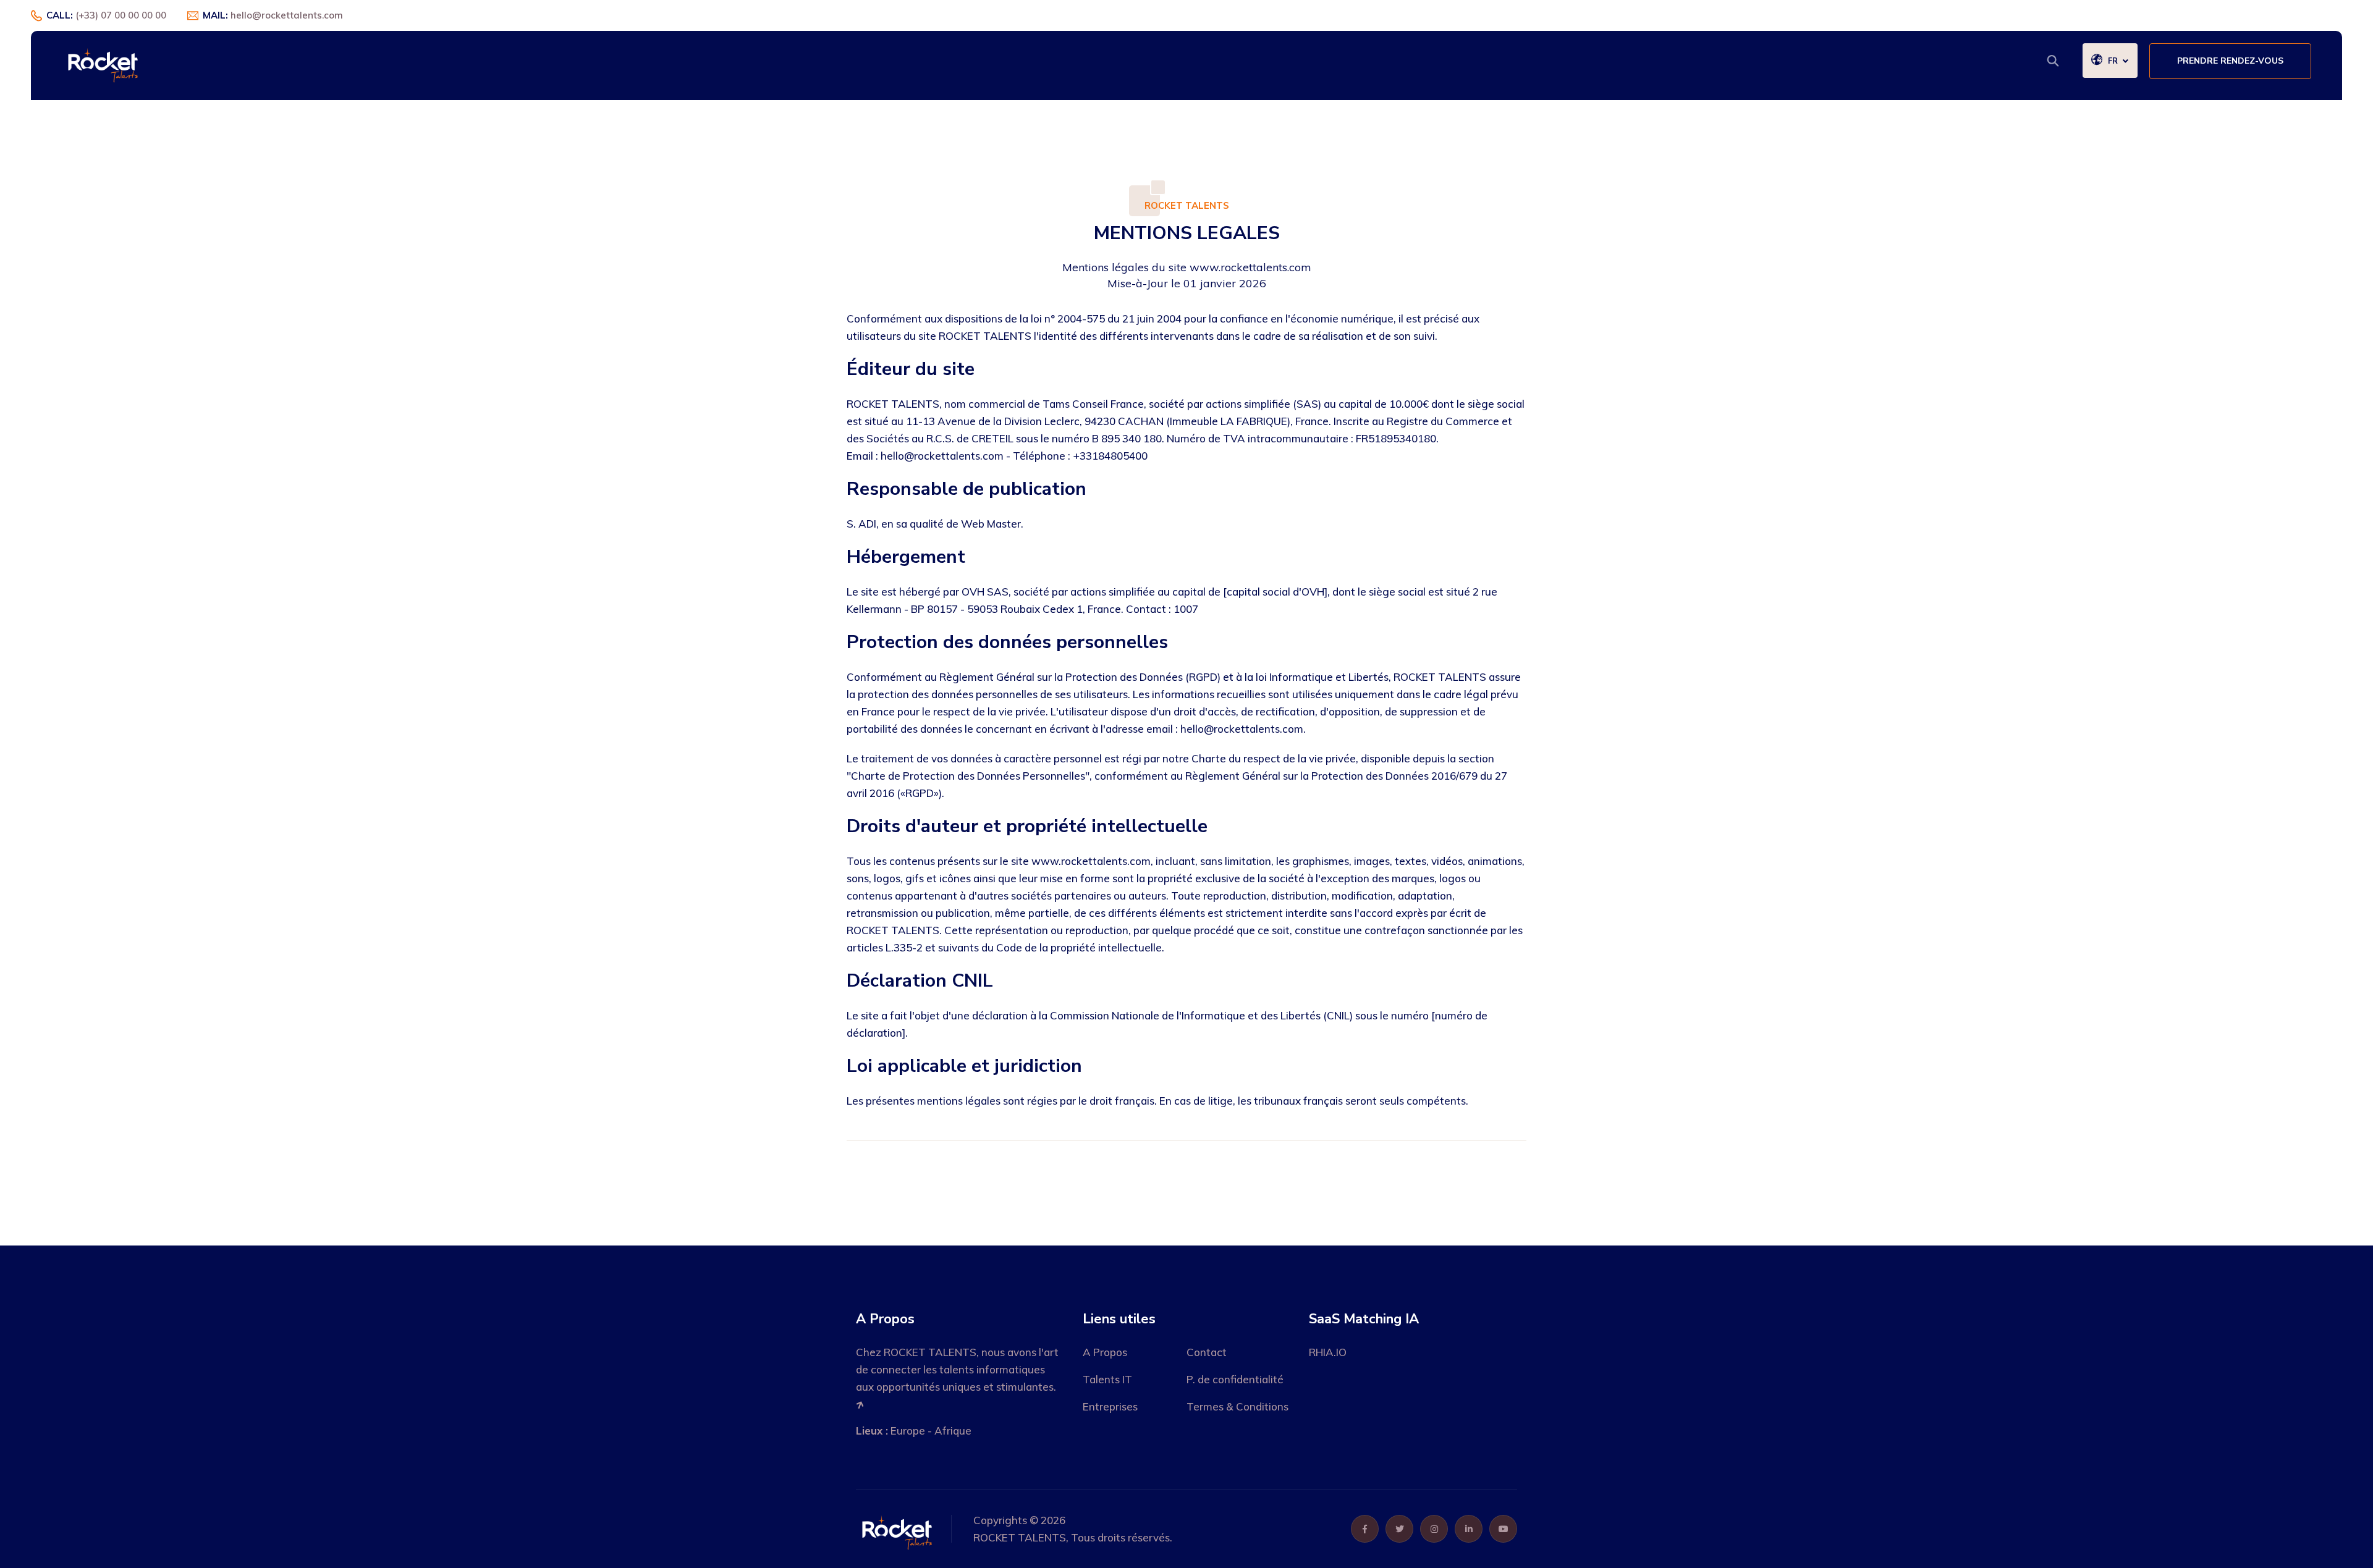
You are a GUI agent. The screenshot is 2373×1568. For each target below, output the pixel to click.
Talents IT (1107, 1379)
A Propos (1105, 1352)
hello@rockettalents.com (287, 15)
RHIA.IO (1328, 1352)
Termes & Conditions (1237, 1406)
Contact (1207, 1352)
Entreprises (1110, 1406)
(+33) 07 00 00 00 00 (121, 15)
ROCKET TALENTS (1020, 1537)
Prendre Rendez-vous (2230, 61)
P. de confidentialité (1235, 1379)
